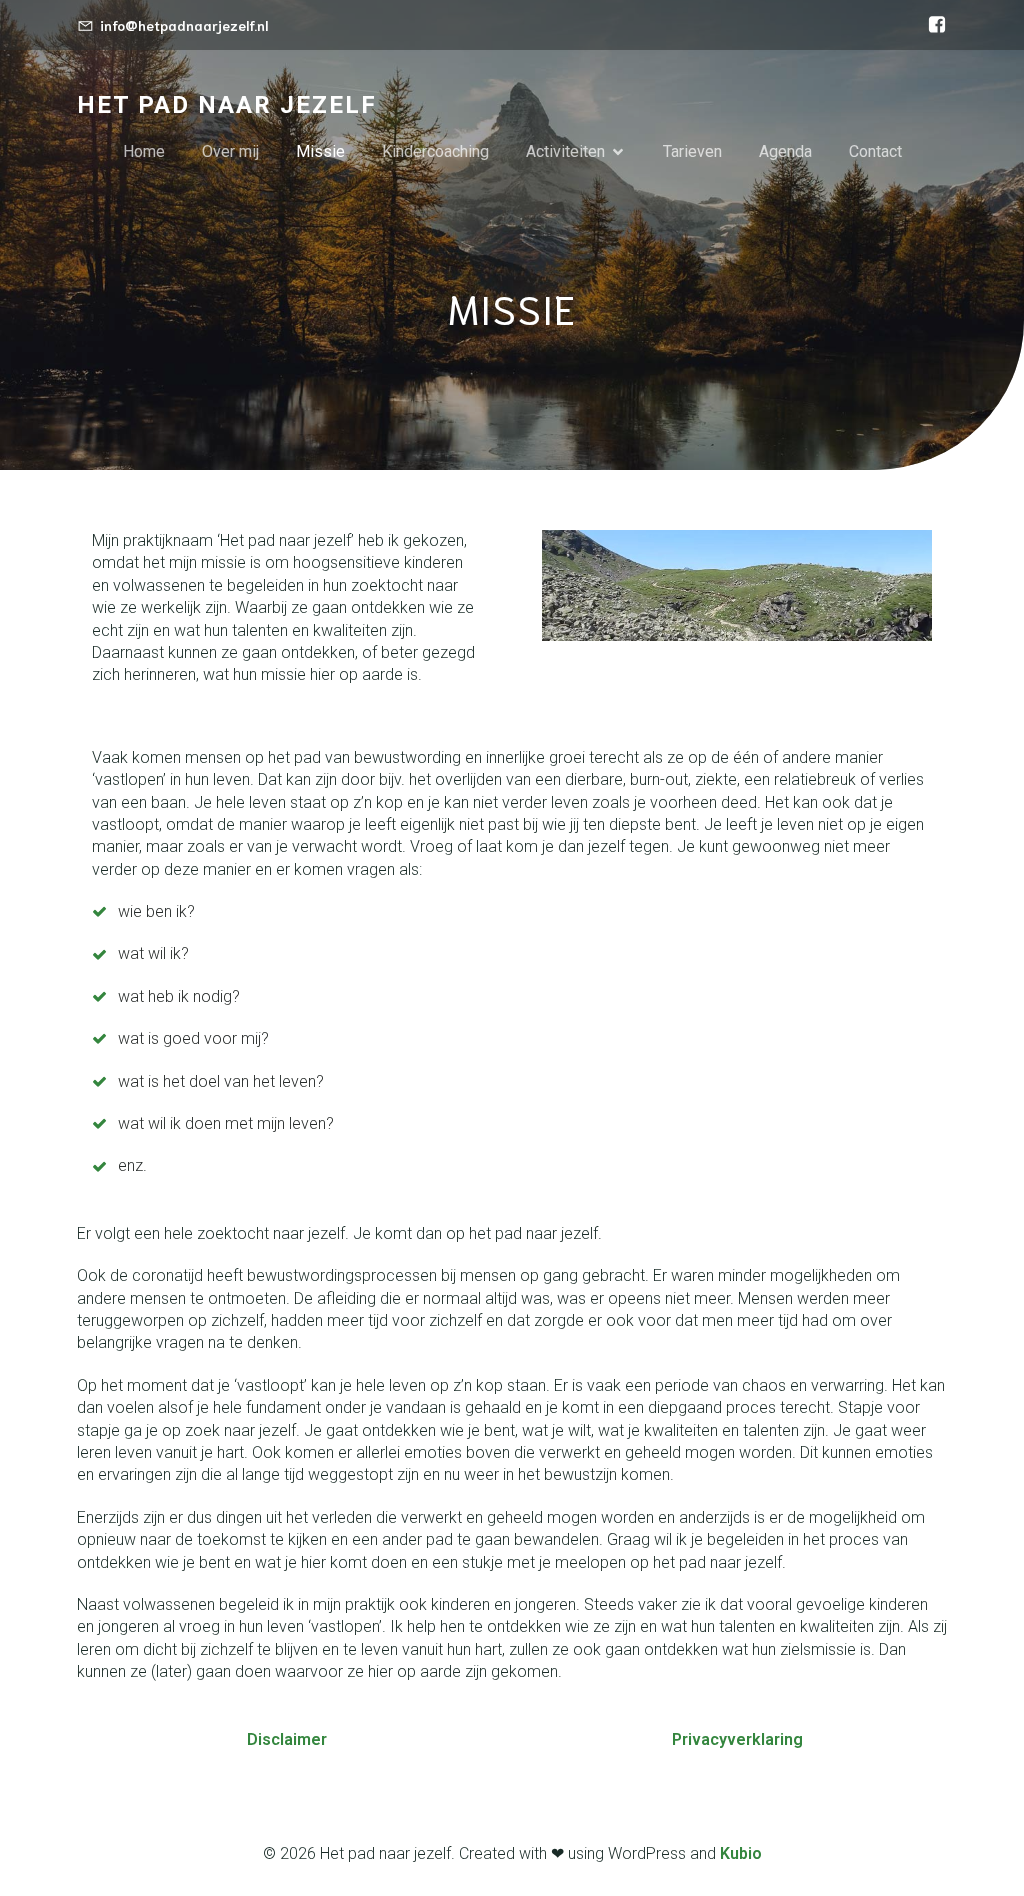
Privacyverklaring (737, 1739)
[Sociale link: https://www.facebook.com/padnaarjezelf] (932, 25)
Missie (320, 151)
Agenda (785, 151)
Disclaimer (287, 1739)
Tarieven (692, 151)
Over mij (230, 151)
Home (144, 151)
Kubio (741, 1853)
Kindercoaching (435, 151)
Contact (875, 151)
